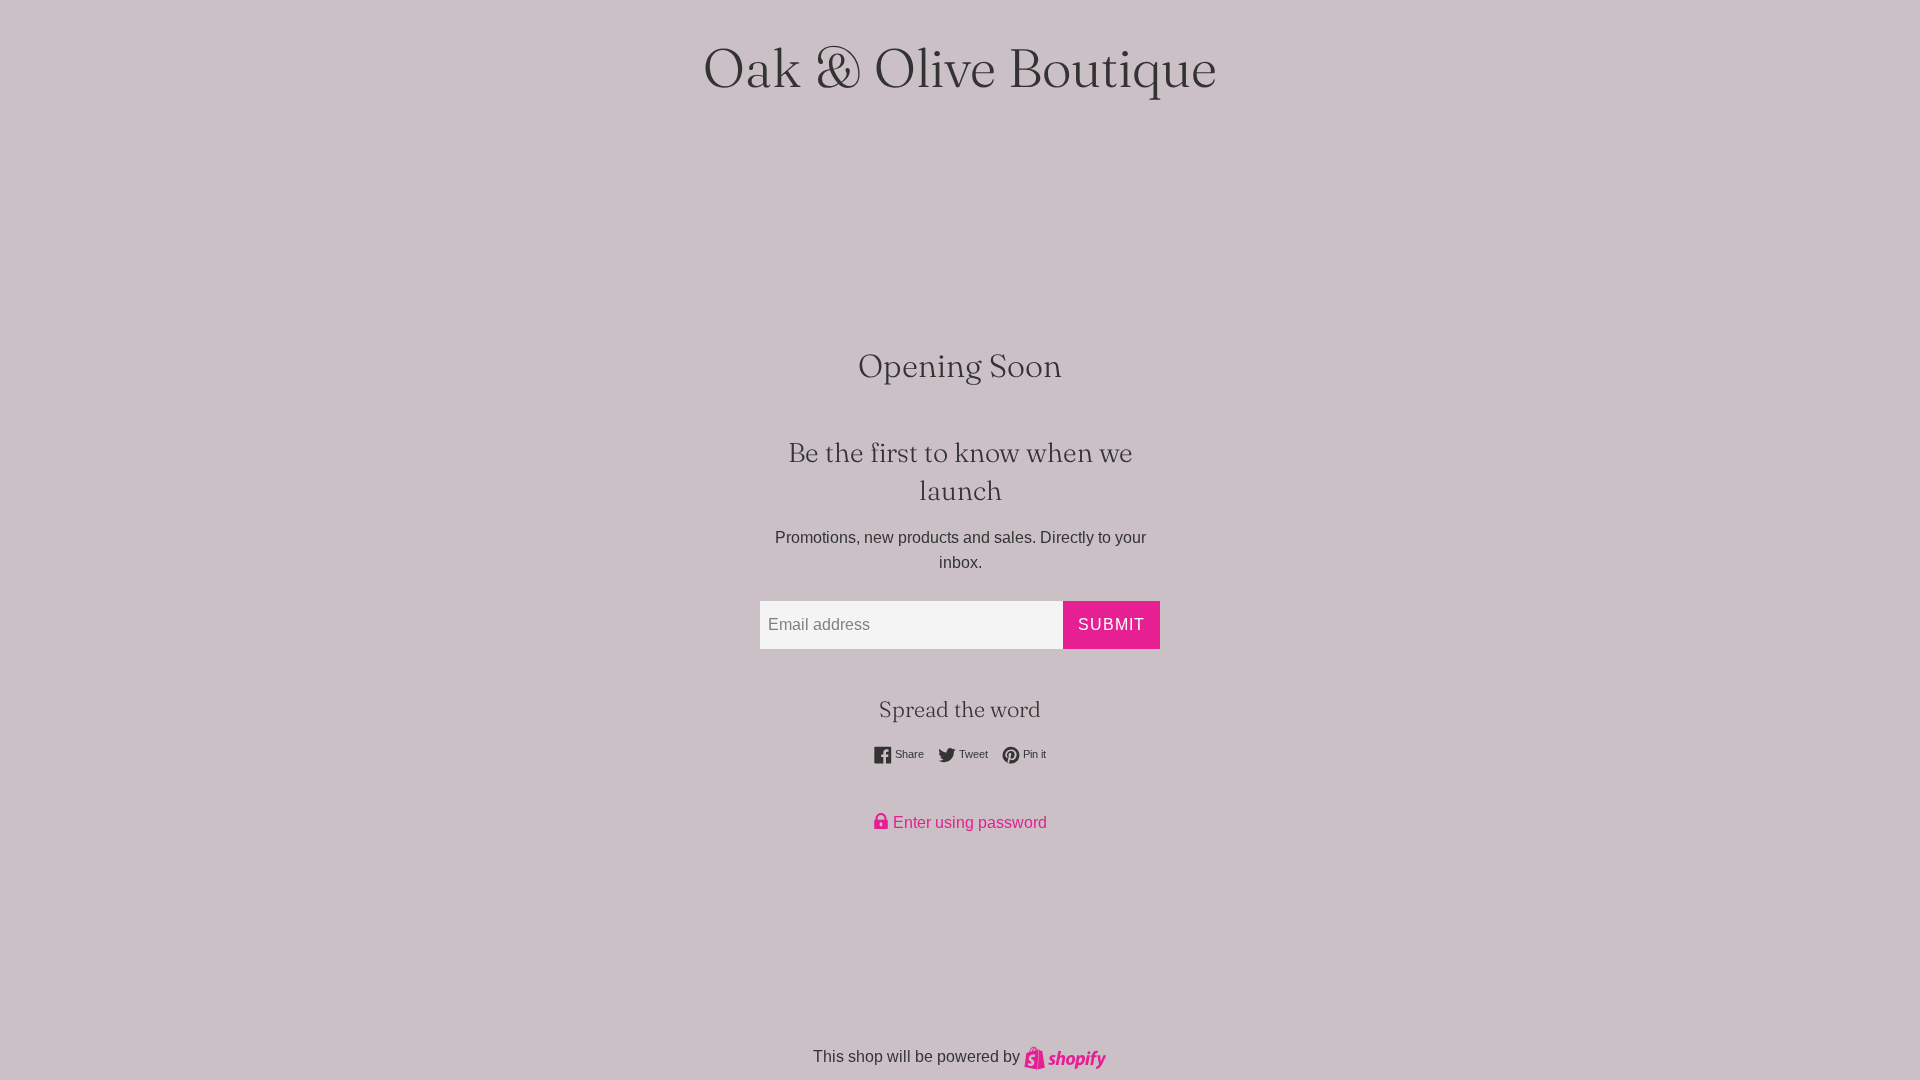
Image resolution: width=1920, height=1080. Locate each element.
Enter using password (968, 822)
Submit (1111, 624)
